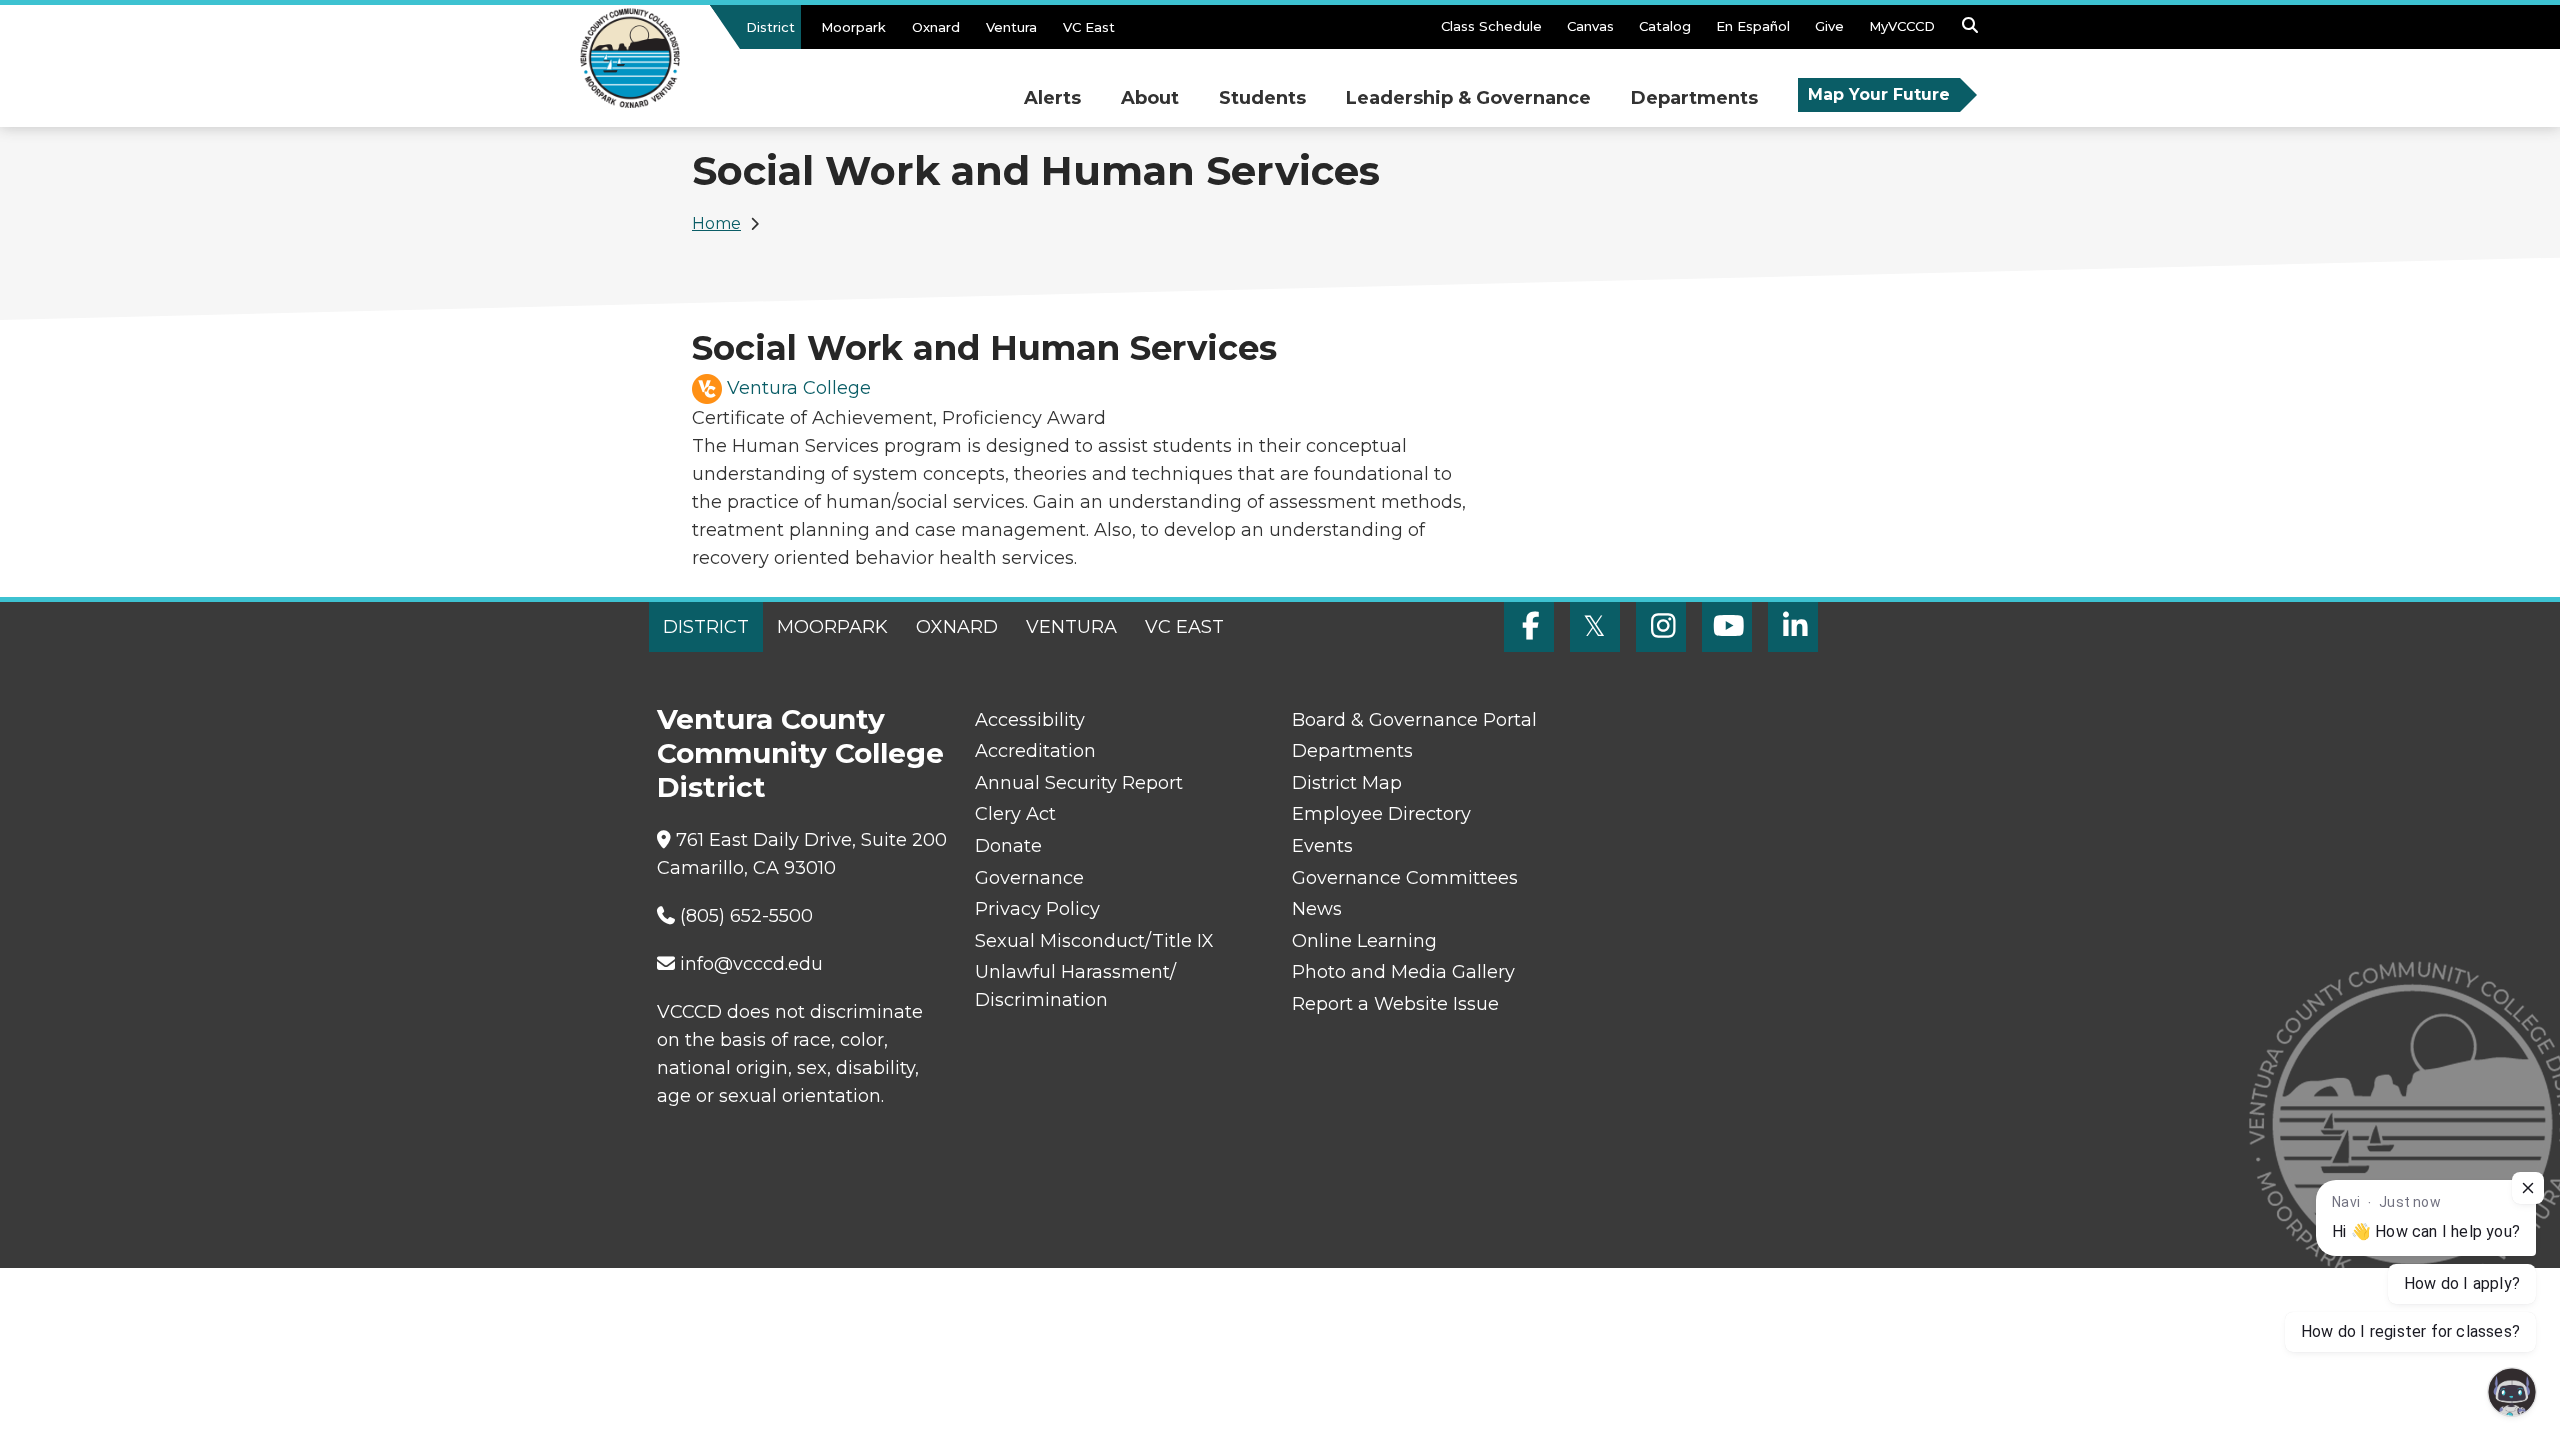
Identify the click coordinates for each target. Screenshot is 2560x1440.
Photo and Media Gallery (1403, 972)
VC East (1089, 27)
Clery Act (1015, 814)
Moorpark (853, 27)
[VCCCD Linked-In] (1793, 627)
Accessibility (1030, 720)
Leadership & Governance (1468, 98)
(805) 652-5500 (746, 916)
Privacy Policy (1037, 909)
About (1150, 98)
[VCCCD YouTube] (1727, 627)
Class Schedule (1491, 26)
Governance (1029, 878)
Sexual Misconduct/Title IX (1094, 941)
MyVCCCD (1902, 26)
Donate (1008, 846)
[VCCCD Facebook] (1529, 627)
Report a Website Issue (1395, 1004)
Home (716, 223)
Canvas (1590, 26)
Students (1262, 98)
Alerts (1052, 98)
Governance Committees (1405, 878)
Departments (1694, 98)
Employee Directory (1381, 814)
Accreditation (1035, 751)
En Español (1753, 26)
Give (1829, 26)
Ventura (1011, 27)
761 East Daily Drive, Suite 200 (811, 840)
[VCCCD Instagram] (1661, 627)
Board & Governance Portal (1414, 720)
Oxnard (936, 27)
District (770, 27)
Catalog (1665, 26)
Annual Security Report (1079, 783)
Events (1322, 846)
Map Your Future (1879, 94)
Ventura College (799, 388)
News (1317, 909)
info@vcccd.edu (751, 964)
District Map (1347, 783)
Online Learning (1364, 941)
